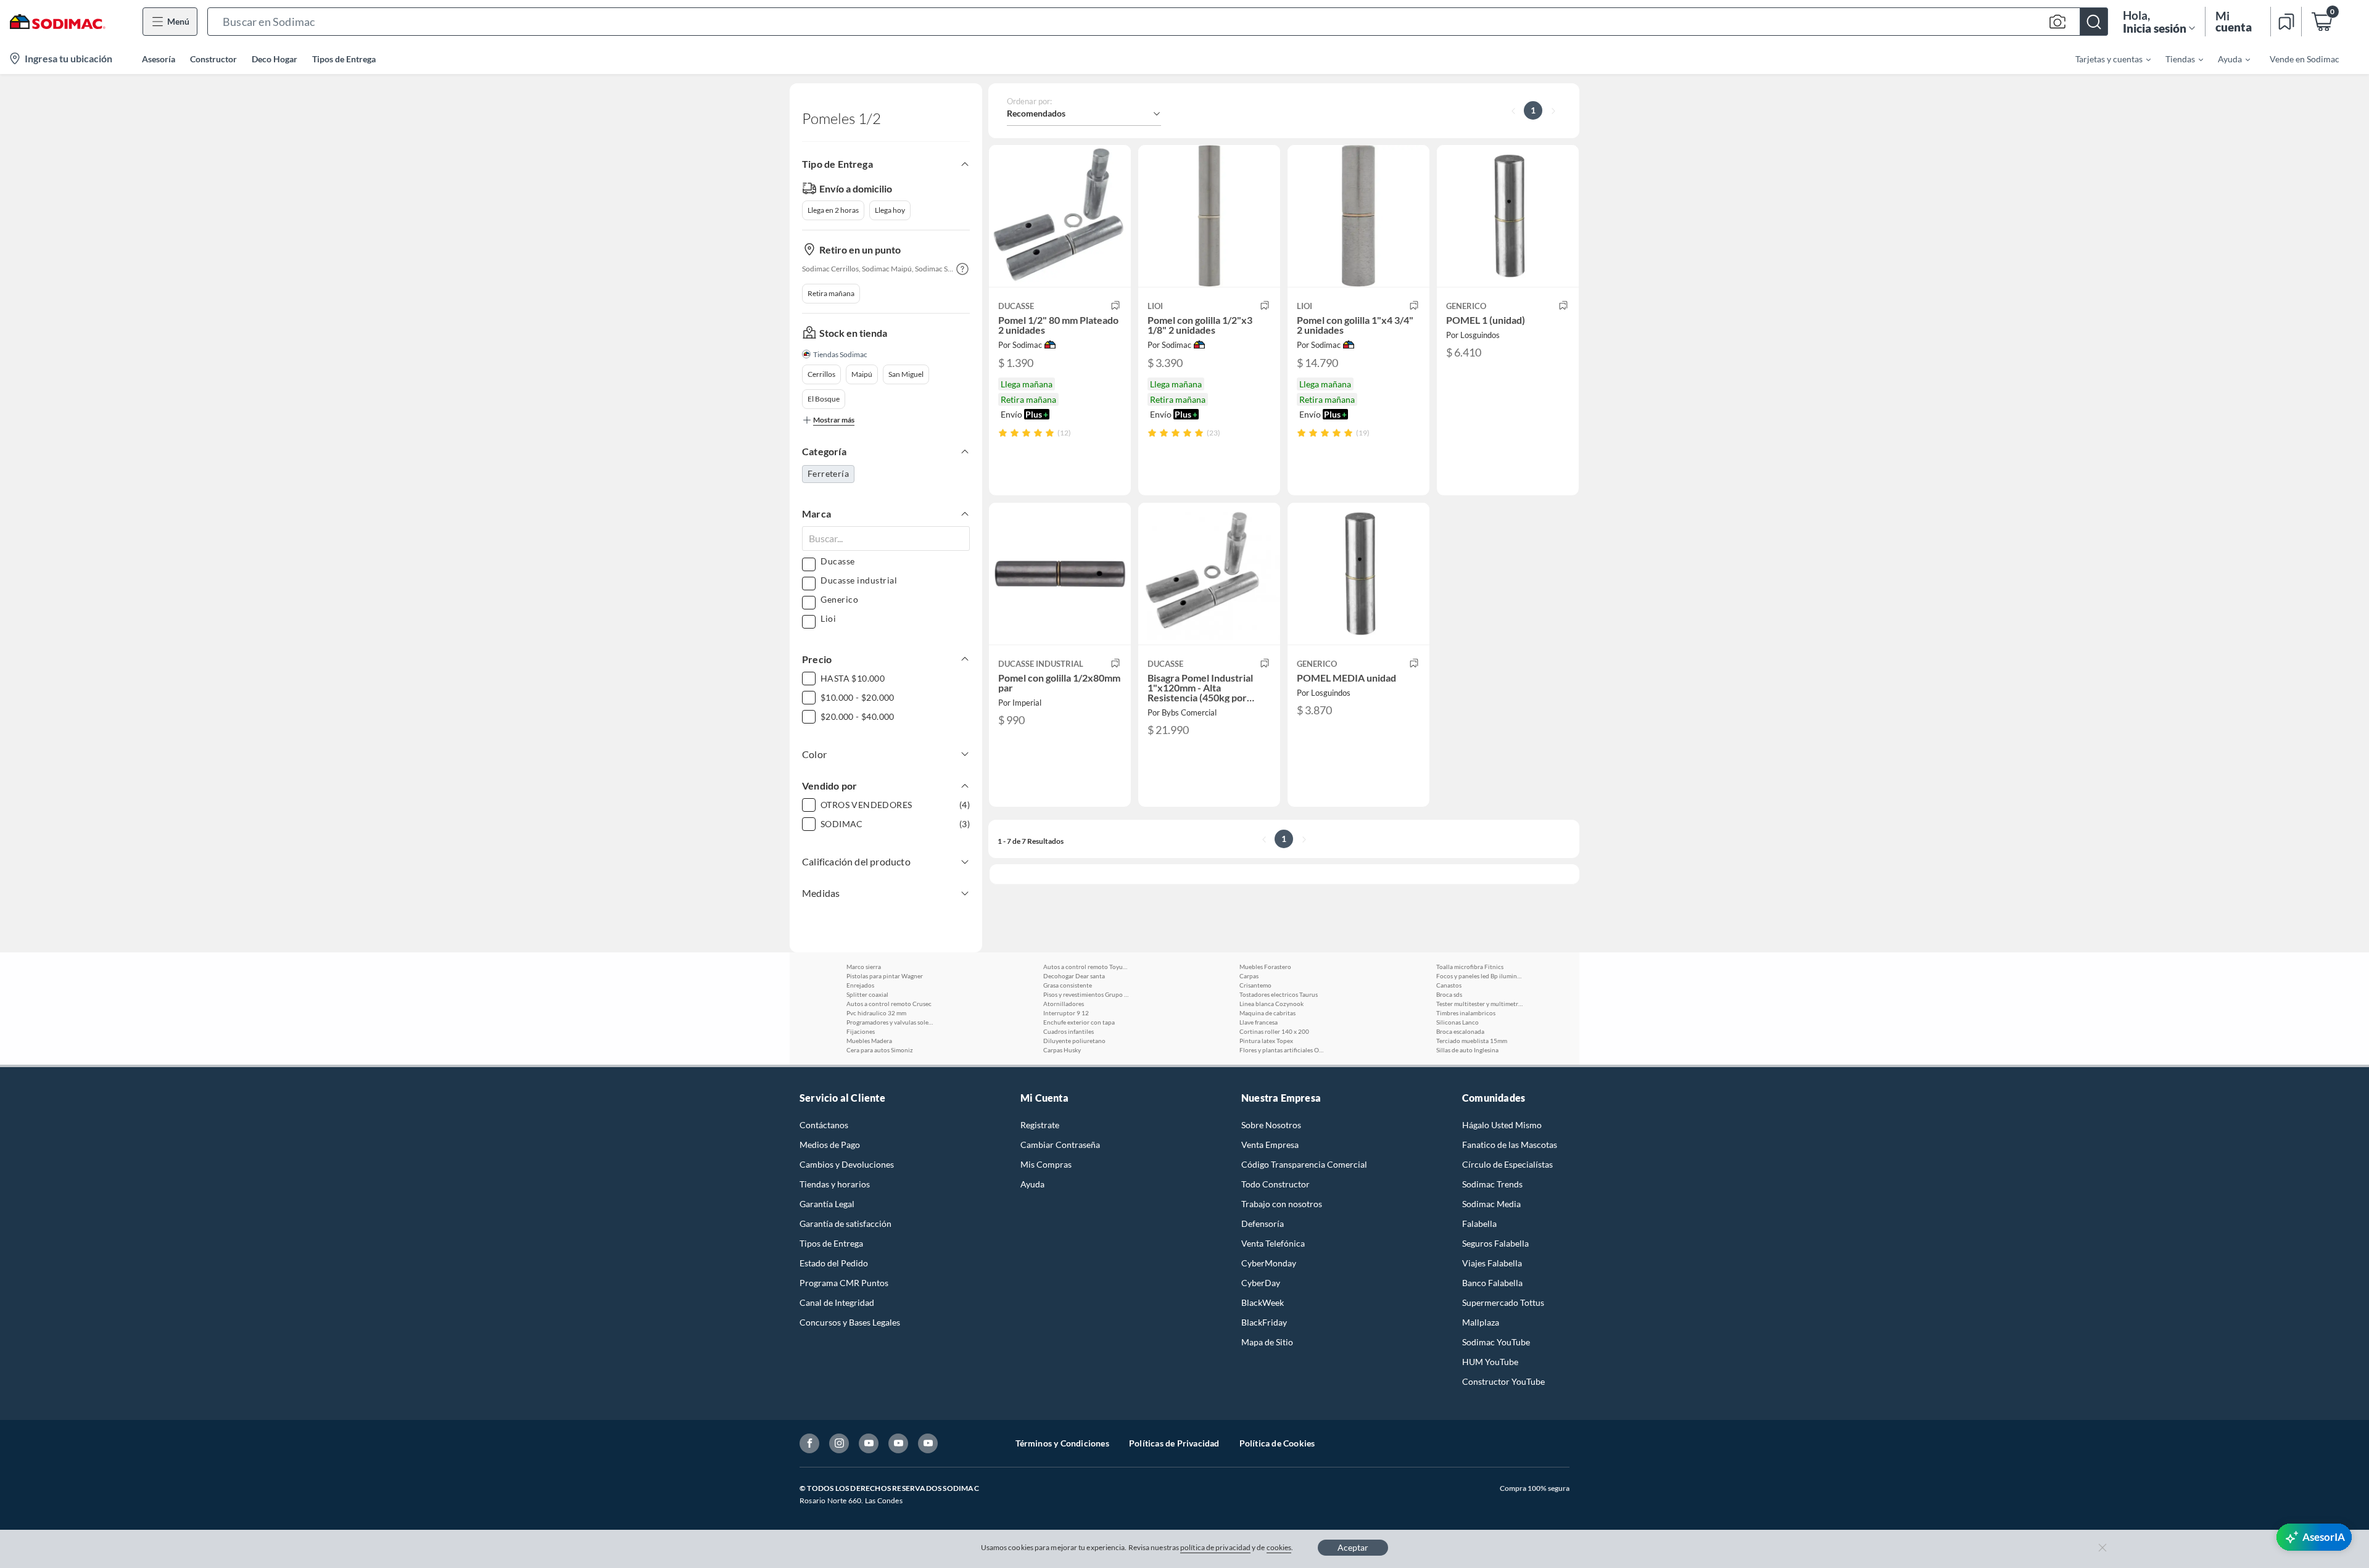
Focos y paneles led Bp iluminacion (1479, 976)
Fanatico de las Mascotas (1510, 1145)
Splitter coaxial (867, 994)
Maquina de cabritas (1267, 1013)
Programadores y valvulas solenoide (890, 1022)
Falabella (1479, 1223)
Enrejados (860, 985)
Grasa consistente (1068, 985)
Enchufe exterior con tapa (1079, 1022)
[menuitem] (2106, 59)
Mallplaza (1481, 1322)
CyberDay (1261, 1283)
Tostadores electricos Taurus (1279, 994)
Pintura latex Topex (1266, 1041)
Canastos (1449, 985)
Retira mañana (831, 293)
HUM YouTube (1490, 1362)
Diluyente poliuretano (1074, 1041)
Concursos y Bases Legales (850, 1322)
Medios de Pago (830, 1145)
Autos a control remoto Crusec (889, 1004)
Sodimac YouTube (1496, 1342)
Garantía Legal (827, 1204)
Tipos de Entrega (344, 59)
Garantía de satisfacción (845, 1223)
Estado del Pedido (834, 1263)
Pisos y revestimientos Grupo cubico (1086, 994)
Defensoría (1263, 1223)
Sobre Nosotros (1271, 1125)
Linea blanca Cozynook (1271, 1004)
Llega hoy (890, 210)
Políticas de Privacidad (1174, 1443)
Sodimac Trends (1492, 1184)
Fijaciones (861, 1031)
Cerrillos (821, 374)
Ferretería (828, 473)
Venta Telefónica (1273, 1243)
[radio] (1003, 433)
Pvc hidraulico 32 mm (876, 1013)
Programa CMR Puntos (844, 1283)
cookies (1279, 1547)
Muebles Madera (869, 1041)
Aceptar (1353, 1547)
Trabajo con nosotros (1282, 1204)
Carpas (1249, 976)
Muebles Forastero (1265, 967)
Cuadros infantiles (1069, 1031)
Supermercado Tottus (1503, 1302)
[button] (1158, 22)
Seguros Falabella (1495, 1243)
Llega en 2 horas (833, 210)
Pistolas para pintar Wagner (885, 976)
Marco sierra (864, 967)
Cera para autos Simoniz (880, 1050)
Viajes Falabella (1492, 1263)
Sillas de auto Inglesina (1467, 1050)
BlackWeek (1263, 1302)
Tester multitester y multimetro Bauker (1479, 1004)
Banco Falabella (1492, 1283)
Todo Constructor (1275, 1184)
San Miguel (906, 374)
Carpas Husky (1062, 1050)
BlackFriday (1264, 1322)
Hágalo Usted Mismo (1502, 1125)
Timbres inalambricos (1466, 1013)
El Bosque (824, 399)
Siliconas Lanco (1457, 1022)
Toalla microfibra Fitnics (1470, 967)
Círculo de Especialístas (1507, 1164)
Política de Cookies (1277, 1443)
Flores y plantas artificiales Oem (1283, 1050)
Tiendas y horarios (835, 1184)
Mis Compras (1046, 1164)
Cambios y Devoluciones (847, 1164)
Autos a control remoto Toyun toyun (1086, 967)
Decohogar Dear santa (1074, 976)
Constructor (213, 59)
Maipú (862, 374)
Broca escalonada (1460, 1031)
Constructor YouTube (1503, 1381)
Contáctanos (824, 1125)
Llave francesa (1259, 1022)
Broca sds (1449, 994)
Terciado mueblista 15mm (1472, 1041)
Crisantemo (1255, 985)
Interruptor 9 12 (1066, 1013)
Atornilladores (1064, 1004)
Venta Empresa (1270, 1145)
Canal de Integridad (837, 1302)
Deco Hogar (275, 59)
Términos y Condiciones (1062, 1443)
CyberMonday (1269, 1263)
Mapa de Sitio (1267, 1342)
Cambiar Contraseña (1060, 1145)
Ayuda (1032, 1184)
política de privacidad (1215, 1547)
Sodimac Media (1491, 1204)
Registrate (1040, 1125)
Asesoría (159, 59)
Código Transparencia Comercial (1304, 1164)
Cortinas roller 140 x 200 (1274, 1031)
